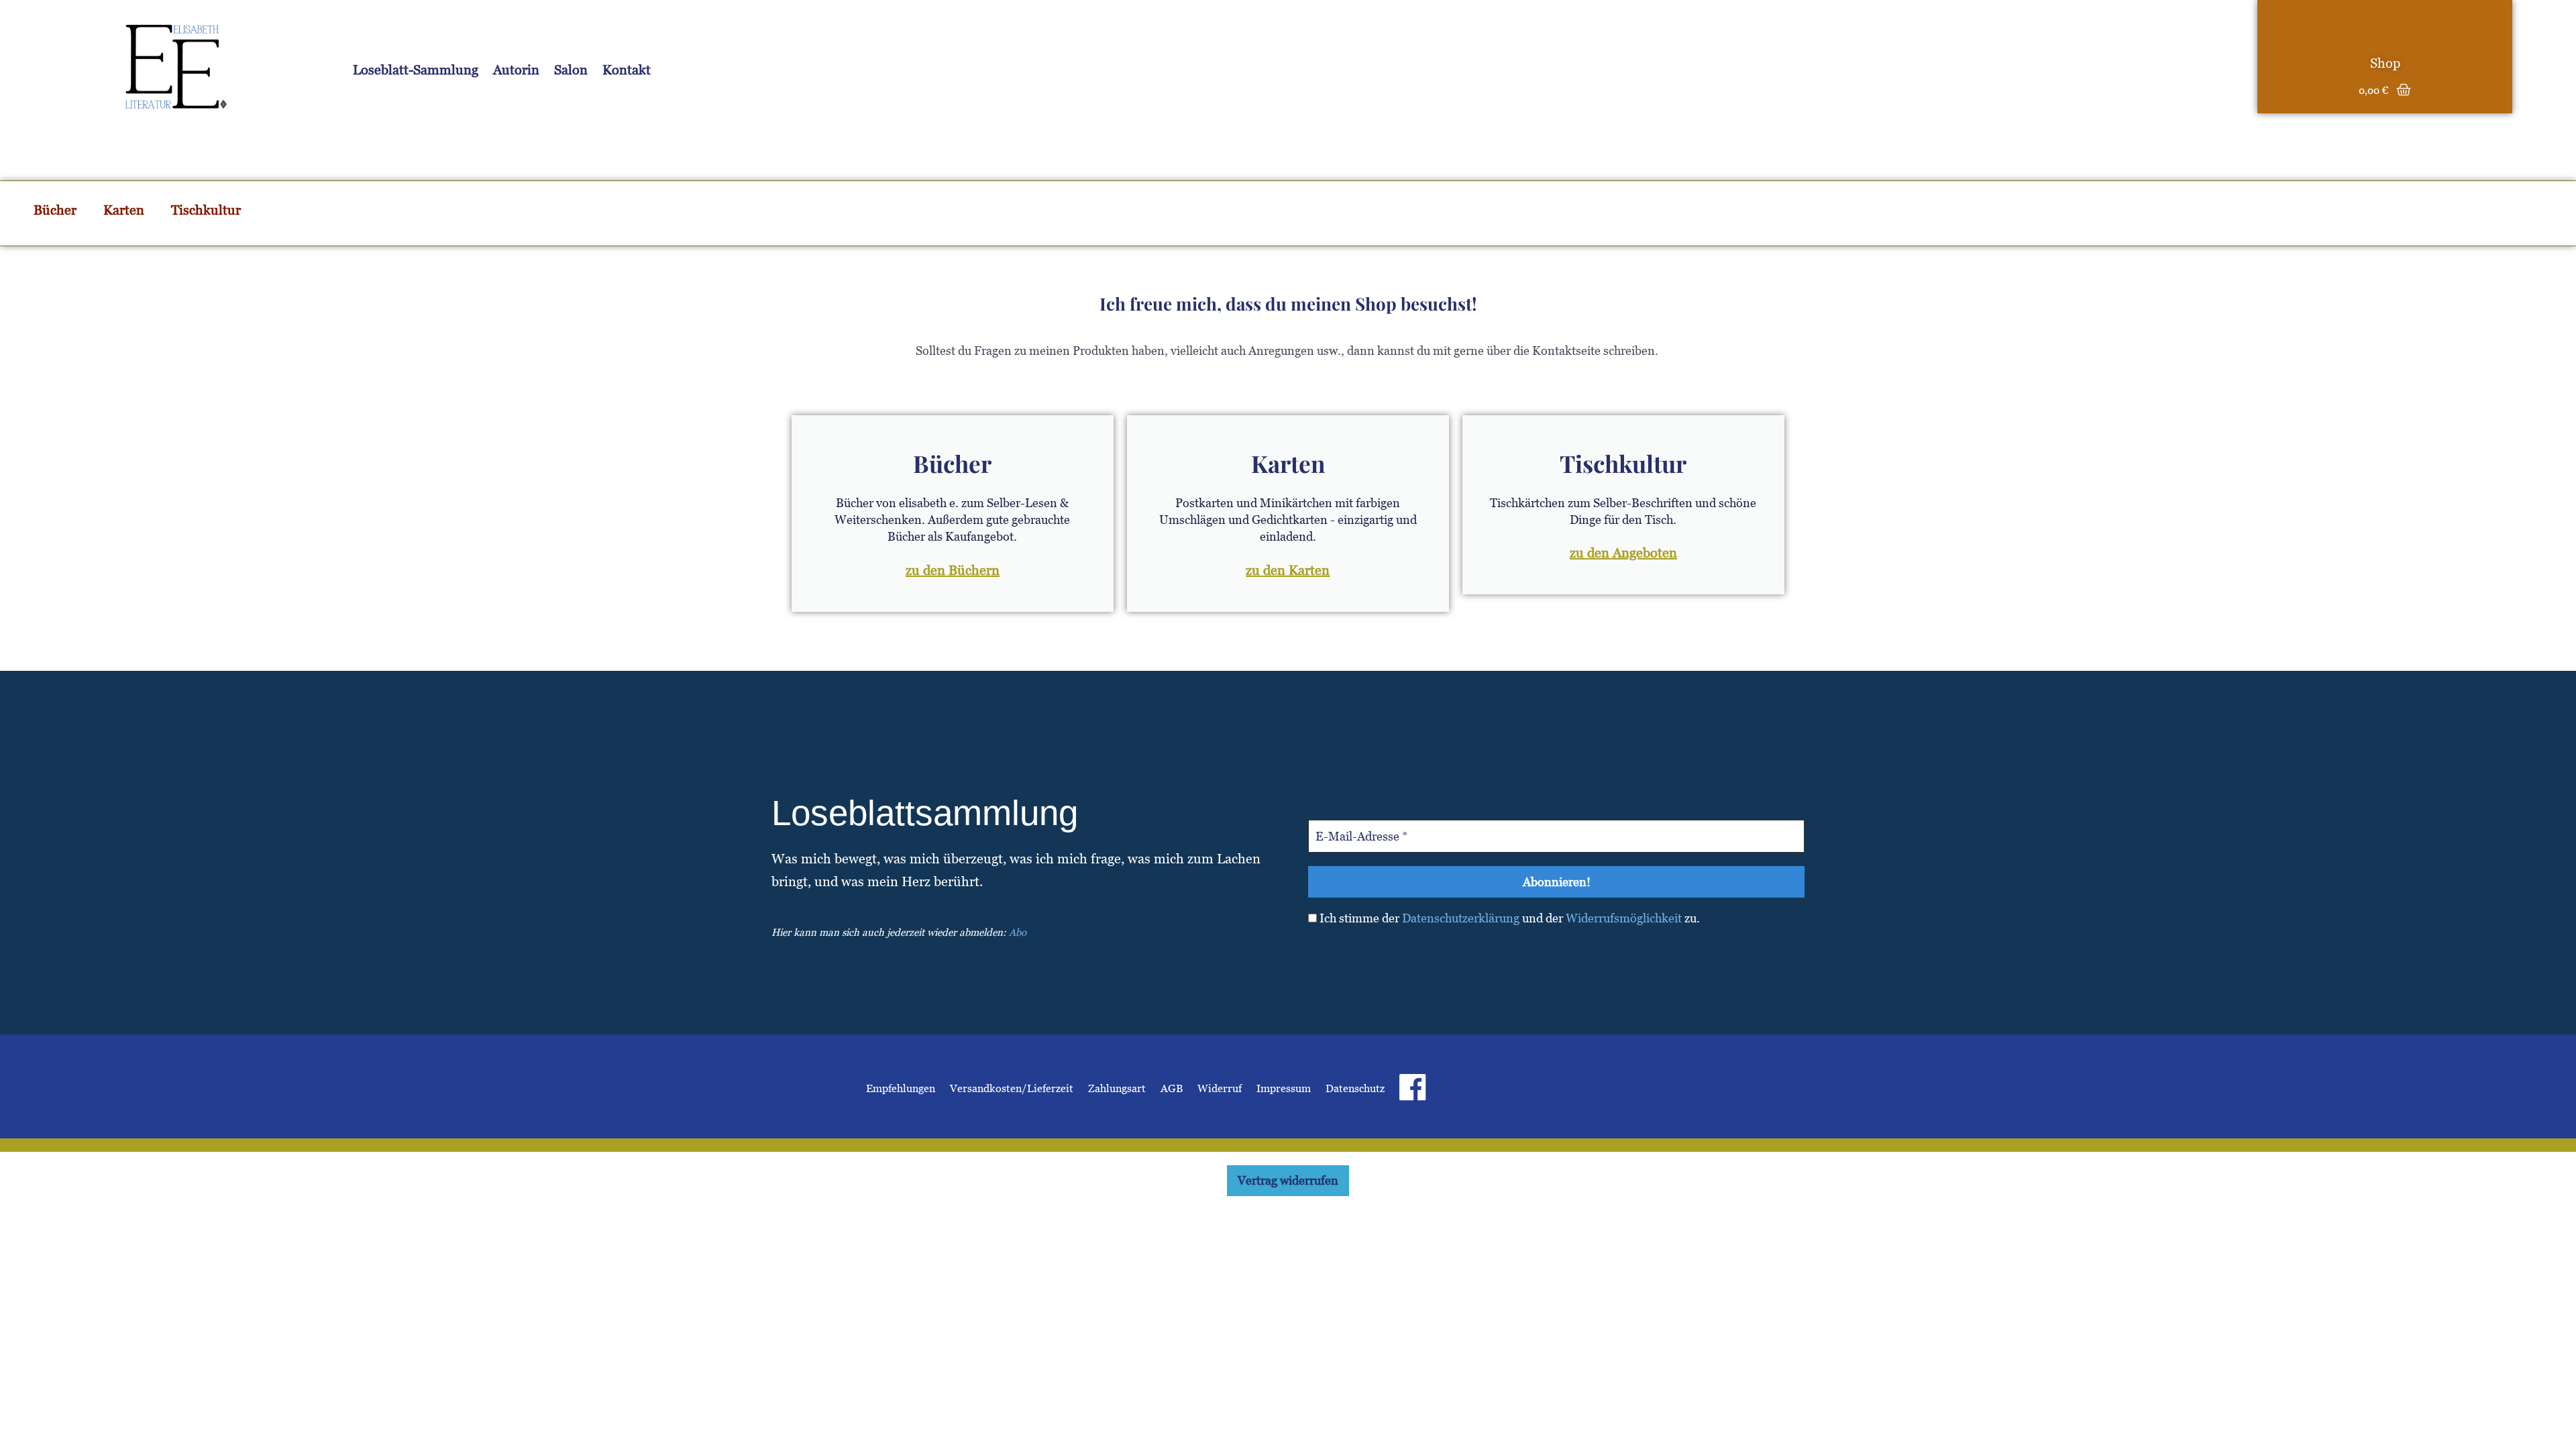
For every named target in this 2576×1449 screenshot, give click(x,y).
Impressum (1284, 1088)
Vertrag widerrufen (1288, 1180)
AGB (1172, 1088)
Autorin (516, 70)
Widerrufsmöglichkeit (1624, 918)
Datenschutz (1355, 1088)
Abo (1018, 932)
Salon (571, 70)
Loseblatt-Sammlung (416, 70)
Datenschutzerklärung (1461, 918)
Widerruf (1220, 1088)
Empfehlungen (901, 1088)
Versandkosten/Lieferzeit (1012, 1088)
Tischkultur (206, 210)
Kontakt (627, 70)
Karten (124, 210)
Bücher (55, 210)
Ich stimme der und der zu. (1508, 918)
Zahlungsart (1117, 1088)
